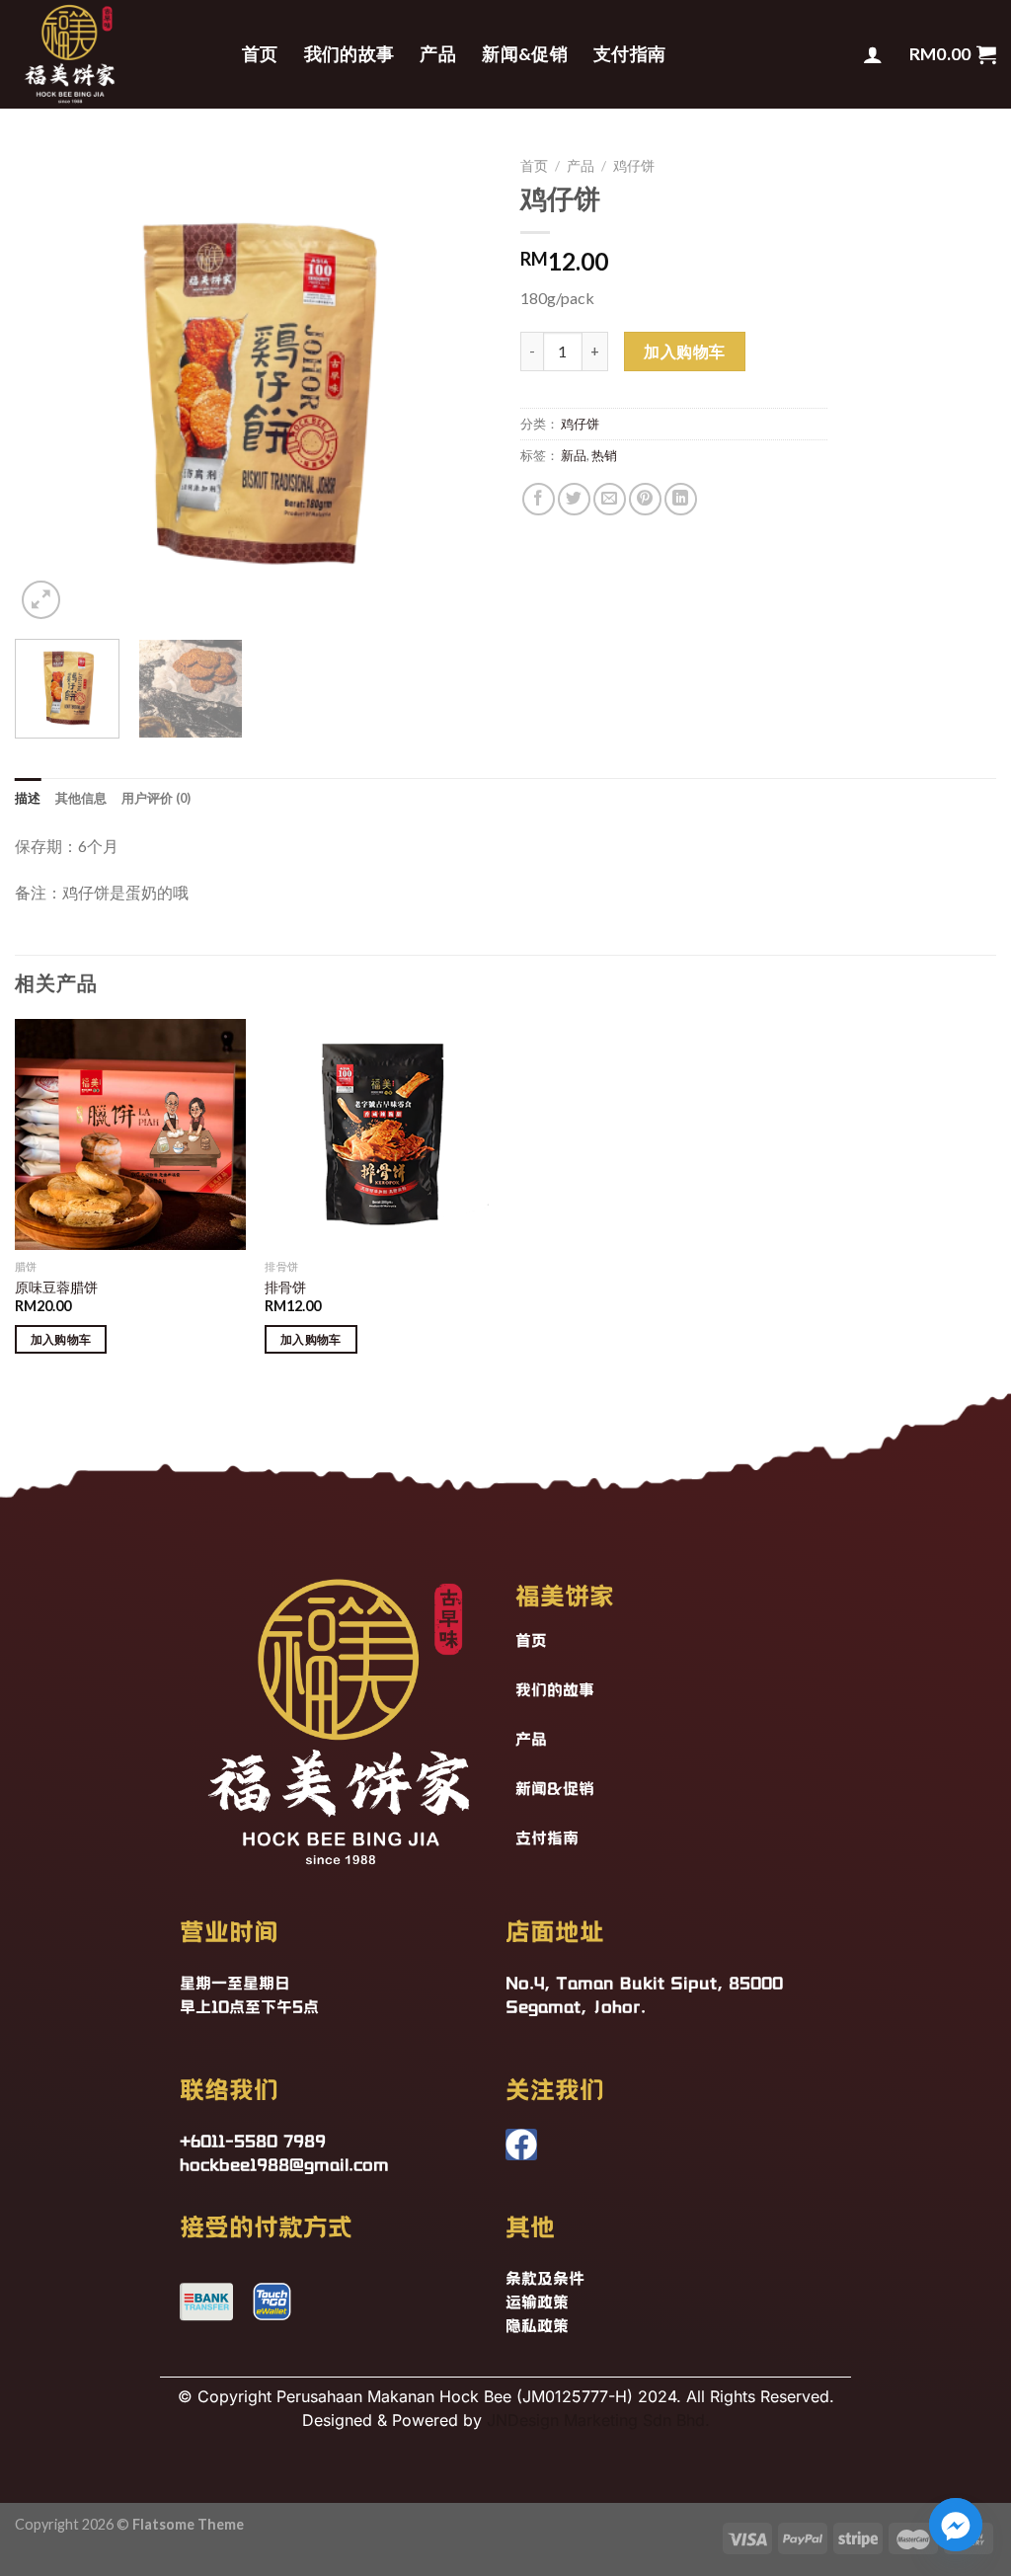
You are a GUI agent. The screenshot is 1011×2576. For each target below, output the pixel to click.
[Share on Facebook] (539, 499)
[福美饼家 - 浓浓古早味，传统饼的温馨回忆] (114, 54)
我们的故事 (350, 54)
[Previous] (49, 386)
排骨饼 (285, 1287)
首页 (260, 54)
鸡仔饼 (634, 166)
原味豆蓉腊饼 (56, 1287)
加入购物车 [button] (61, 1339)
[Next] (456, 386)
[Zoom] (41, 600)
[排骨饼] (380, 1134)
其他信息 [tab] (81, 798)
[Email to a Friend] (610, 499)
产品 (438, 54)
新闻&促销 (525, 54)
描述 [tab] (28, 798)
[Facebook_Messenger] (956, 2525)
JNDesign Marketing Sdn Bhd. (598, 2420)
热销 (604, 455)
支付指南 (629, 54)
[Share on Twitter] (574, 499)
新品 (574, 455)
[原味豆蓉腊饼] (130, 1134)
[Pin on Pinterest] (645, 499)
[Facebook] (521, 2145)
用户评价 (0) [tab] (156, 798)
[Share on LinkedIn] (681, 499)
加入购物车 (684, 351)
